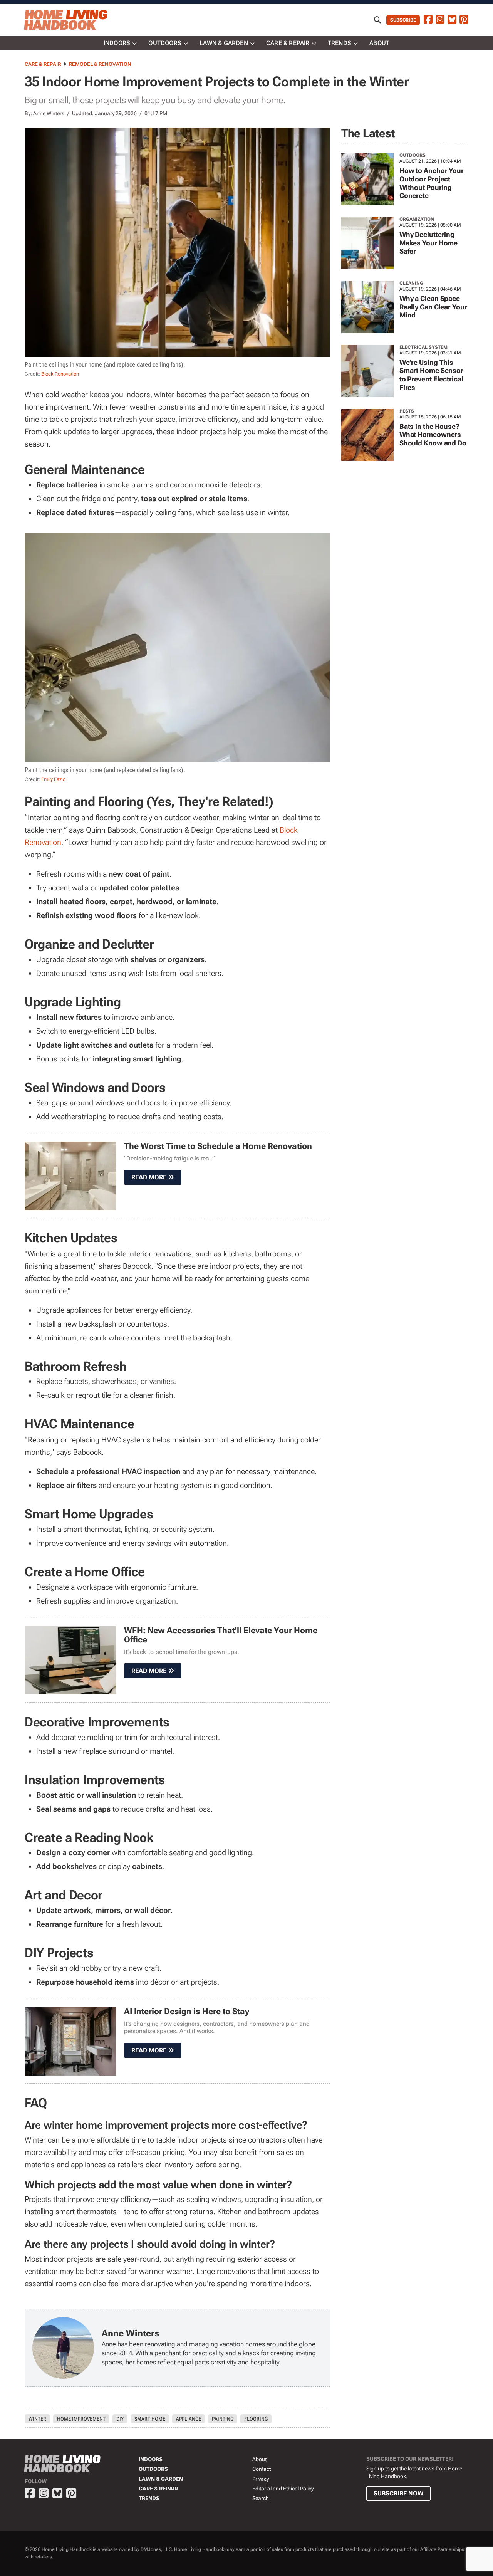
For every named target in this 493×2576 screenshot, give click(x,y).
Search (261, 2498)
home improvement (81, 2419)
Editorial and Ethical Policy (283, 2489)
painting (223, 2419)
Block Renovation (60, 374)
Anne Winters (49, 113)
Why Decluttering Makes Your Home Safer (429, 243)
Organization (417, 219)
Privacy (261, 2479)
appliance (189, 2419)
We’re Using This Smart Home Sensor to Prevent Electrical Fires (431, 375)
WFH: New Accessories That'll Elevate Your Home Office (221, 1635)
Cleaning (411, 283)
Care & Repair (288, 43)
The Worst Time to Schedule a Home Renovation (218, 1146)
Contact (262, 2469)
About (379, 43)
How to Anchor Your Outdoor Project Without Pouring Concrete (432, 183)
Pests (407, 411)
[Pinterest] (464, 20)
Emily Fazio (53, 779)
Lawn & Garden (224, 43)
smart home (150, 2419)
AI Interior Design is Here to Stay (187, 2011)
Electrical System (423, 347)
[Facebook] (428, 20)
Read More (150, 1177)
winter (37, 2419)
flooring (256, 2419)
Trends (340, 43)
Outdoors (165, 43)
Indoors (117, 43)
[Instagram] (440, 20)
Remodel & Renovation (100, 64)
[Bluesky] (452, 20)
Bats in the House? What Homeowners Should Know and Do (433, 435)
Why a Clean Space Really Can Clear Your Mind (433, 307)
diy (120, 2419)
